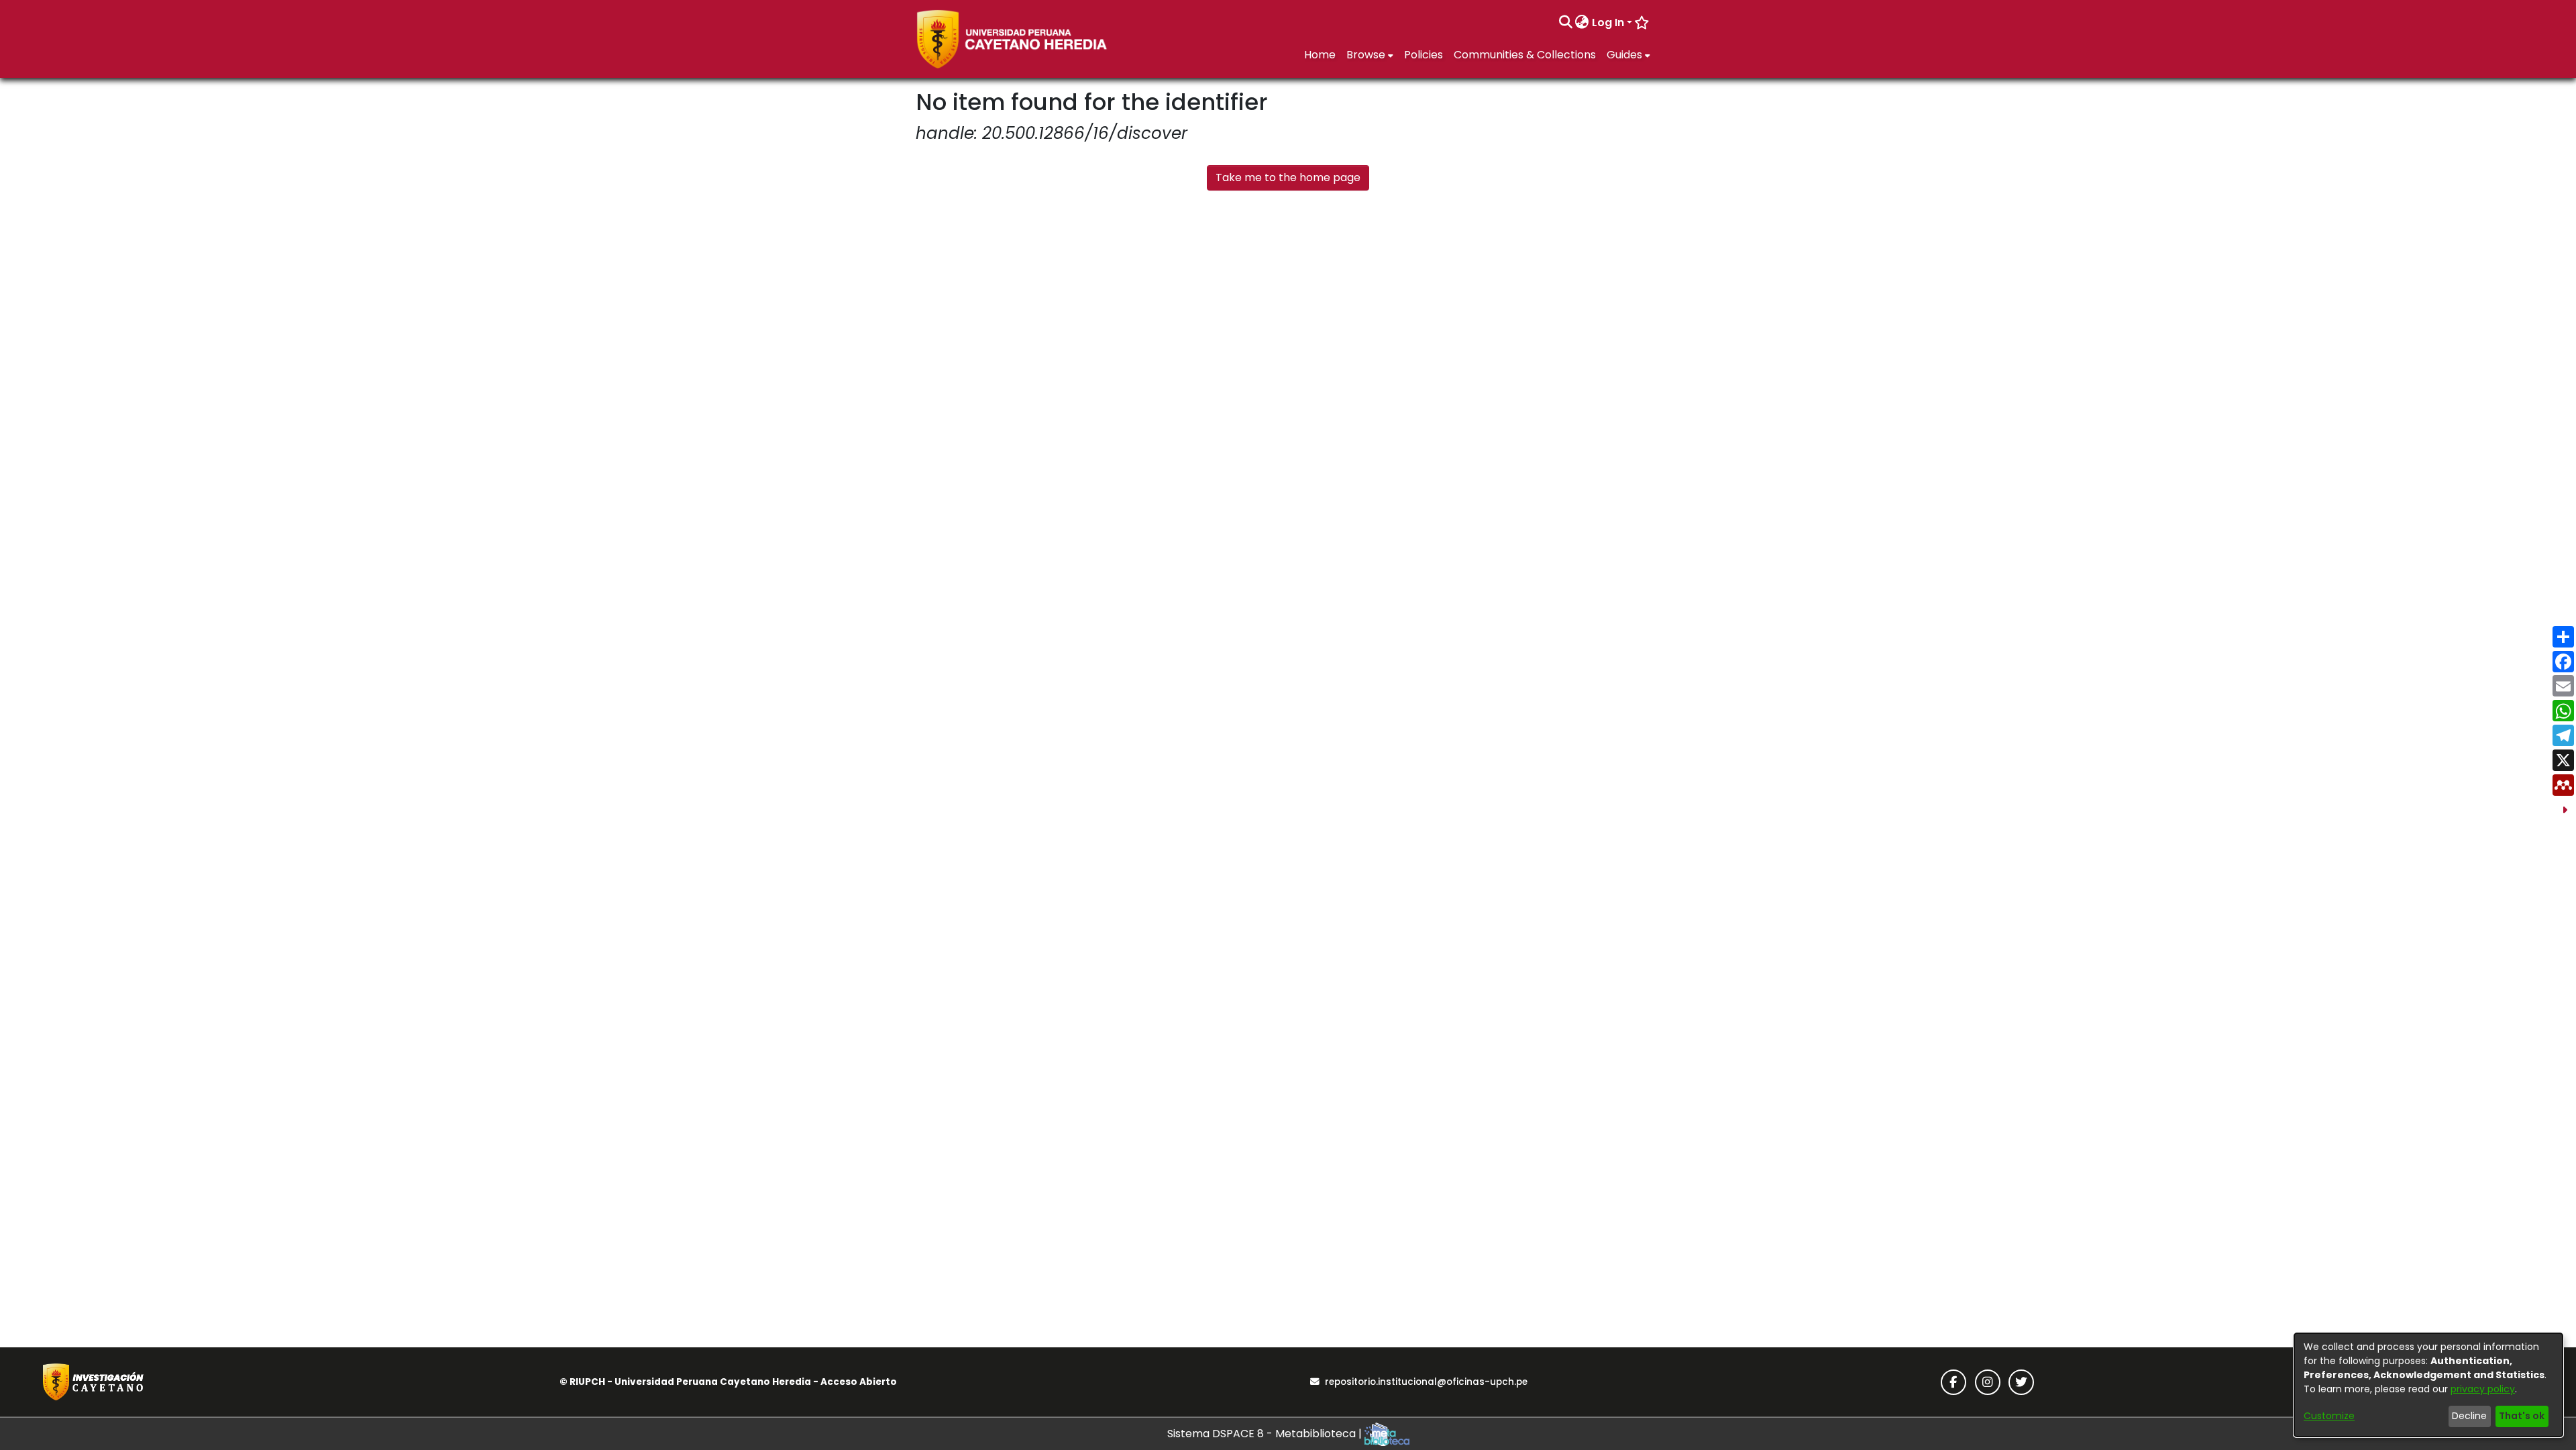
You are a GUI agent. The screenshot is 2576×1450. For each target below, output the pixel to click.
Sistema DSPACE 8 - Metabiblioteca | (1266, 1434)
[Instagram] (1988, 1382)
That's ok (2522, 1416)
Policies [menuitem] (1424, 55)
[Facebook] (1953, 1382)
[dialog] (2428, 1385)
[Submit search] (1565, 23)
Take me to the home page (1288, 177)
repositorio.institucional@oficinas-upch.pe (1426, 1382)
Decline (2469, 1416)
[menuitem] (1582, 23)
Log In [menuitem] (1608, 22)
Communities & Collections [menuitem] (1525, 55)
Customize (2329, 1416)
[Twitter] (2021, 1382)
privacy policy (2483, 1389)
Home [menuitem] (1320, 55)
